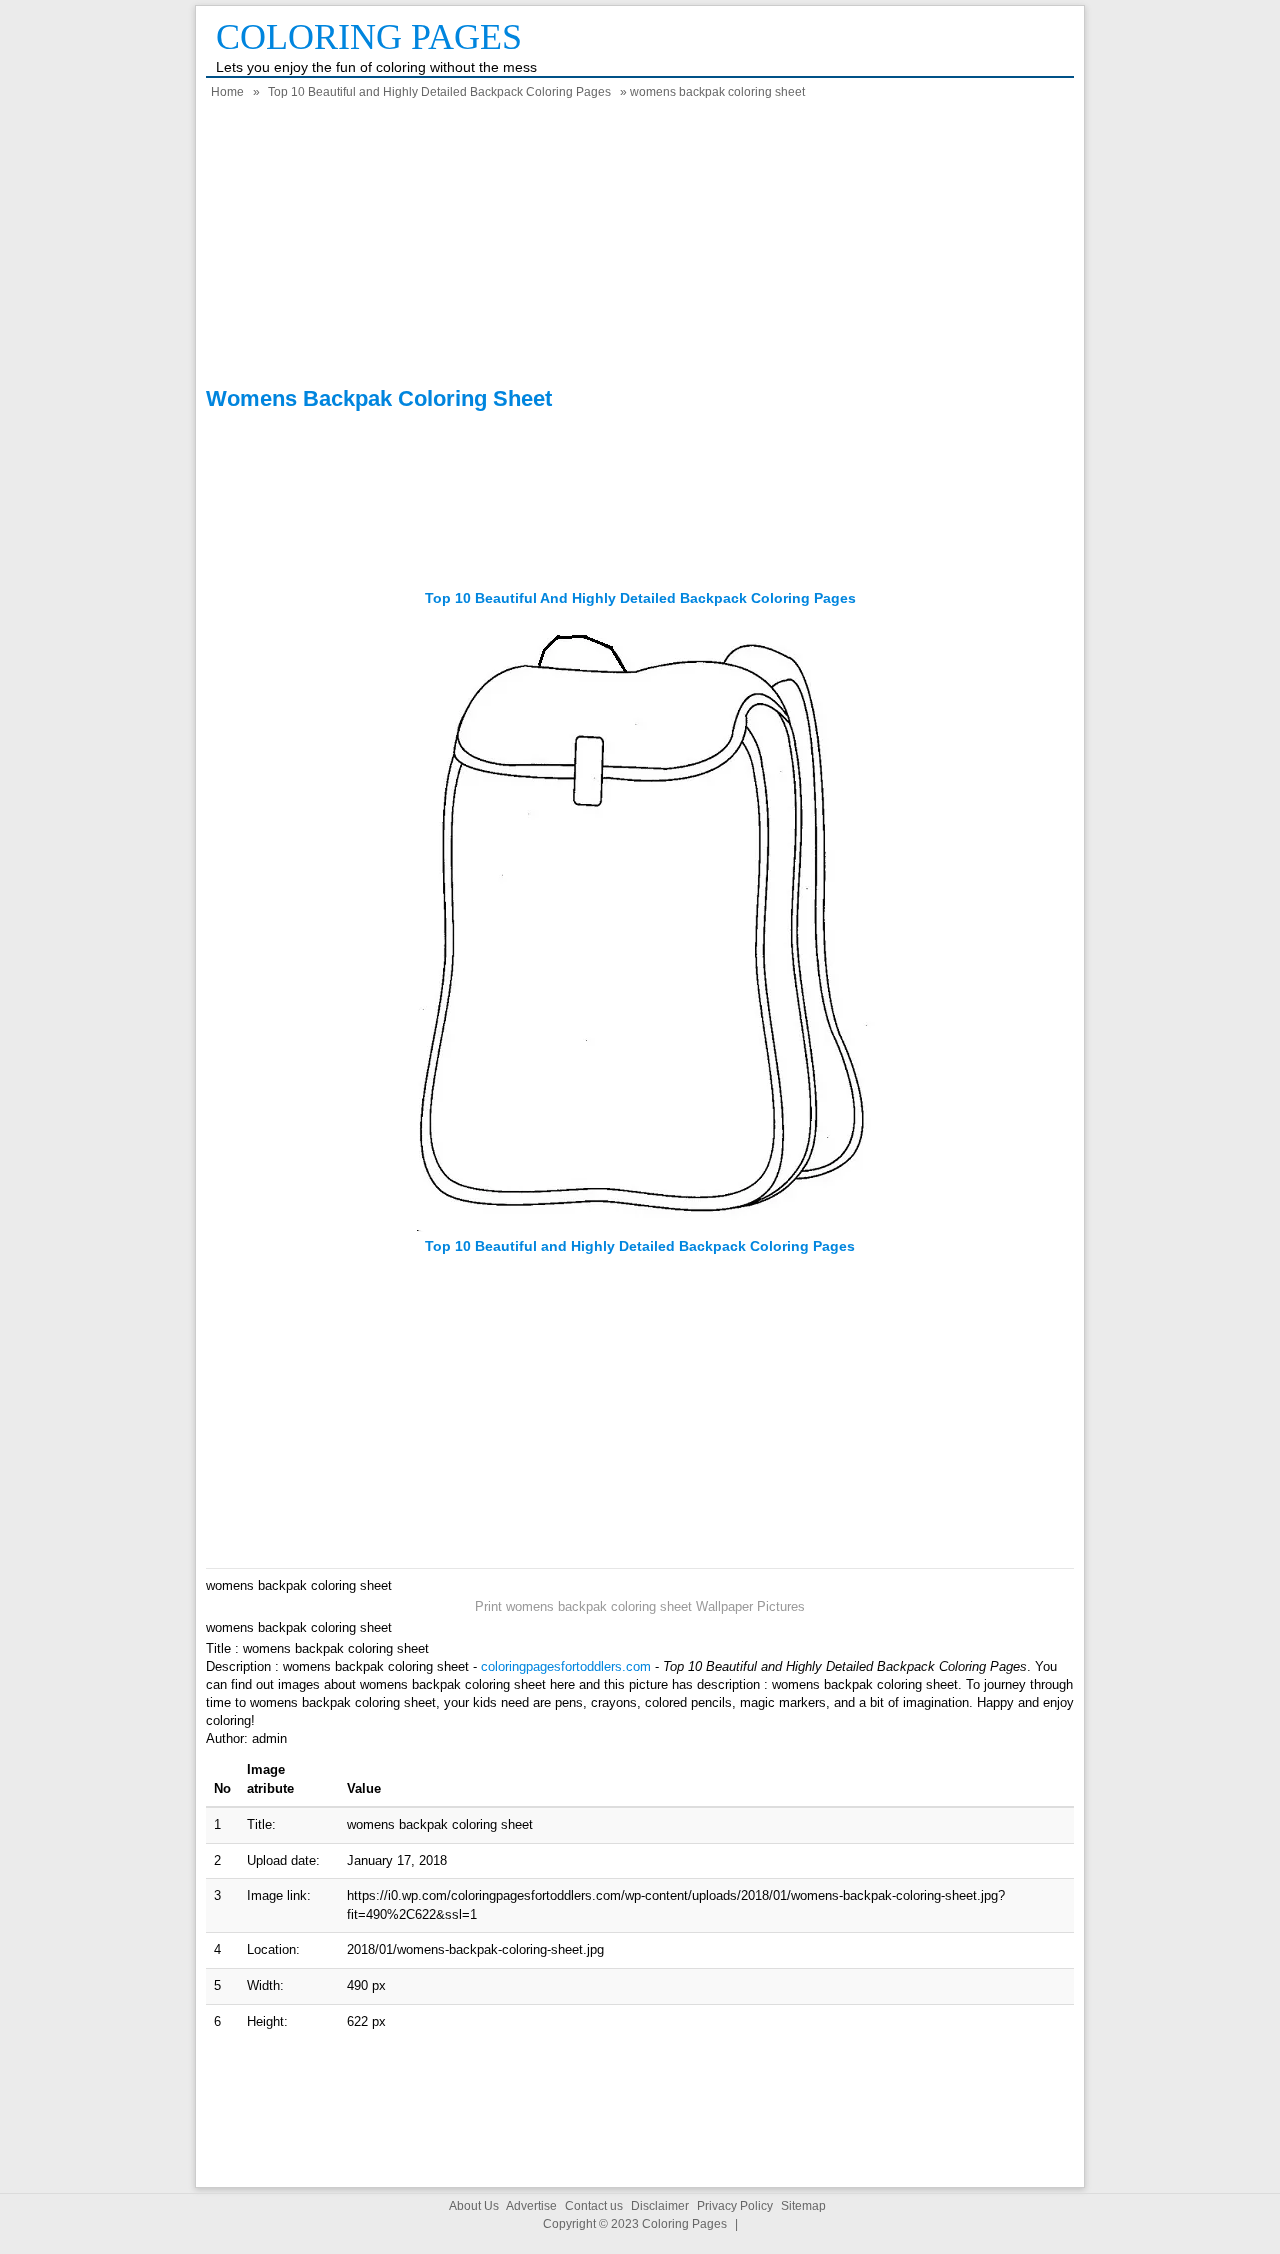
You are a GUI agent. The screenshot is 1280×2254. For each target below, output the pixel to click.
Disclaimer (660, 2206)
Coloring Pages (369, 37)
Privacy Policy (735, 2206)
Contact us (594, 2206)
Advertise (531, 2206)
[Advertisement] (640, 246)
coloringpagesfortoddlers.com (566, 1666)
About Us (474, 2206)
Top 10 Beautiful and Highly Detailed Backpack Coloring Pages (439, 92)
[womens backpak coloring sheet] (640, 1227)
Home (227, 92)
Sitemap (803, 2206)
